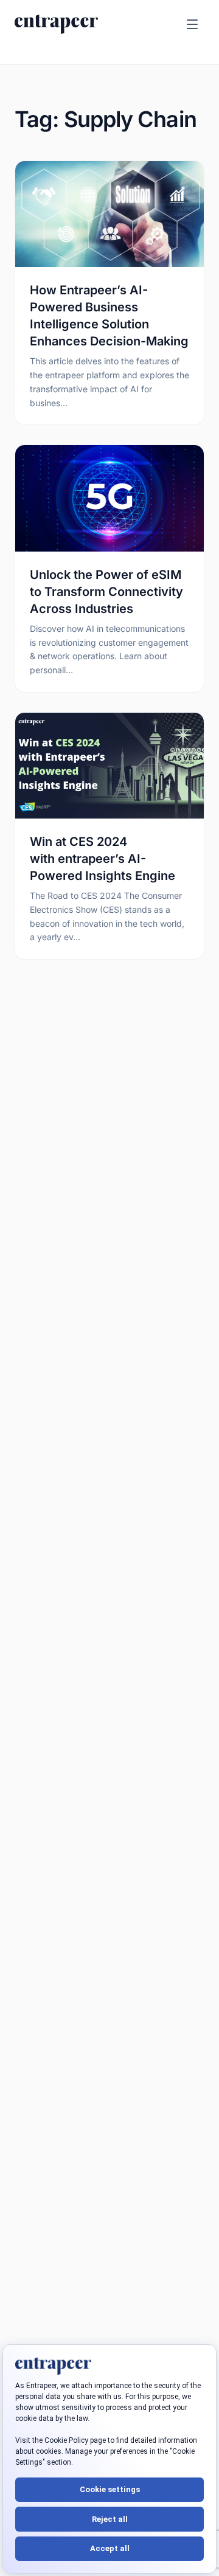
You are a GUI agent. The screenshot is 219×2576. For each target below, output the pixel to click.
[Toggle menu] (192, 24)
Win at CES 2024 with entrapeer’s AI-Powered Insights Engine (103, 859)
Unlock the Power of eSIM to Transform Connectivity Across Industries (106, 592)
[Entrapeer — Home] (56, 24)
